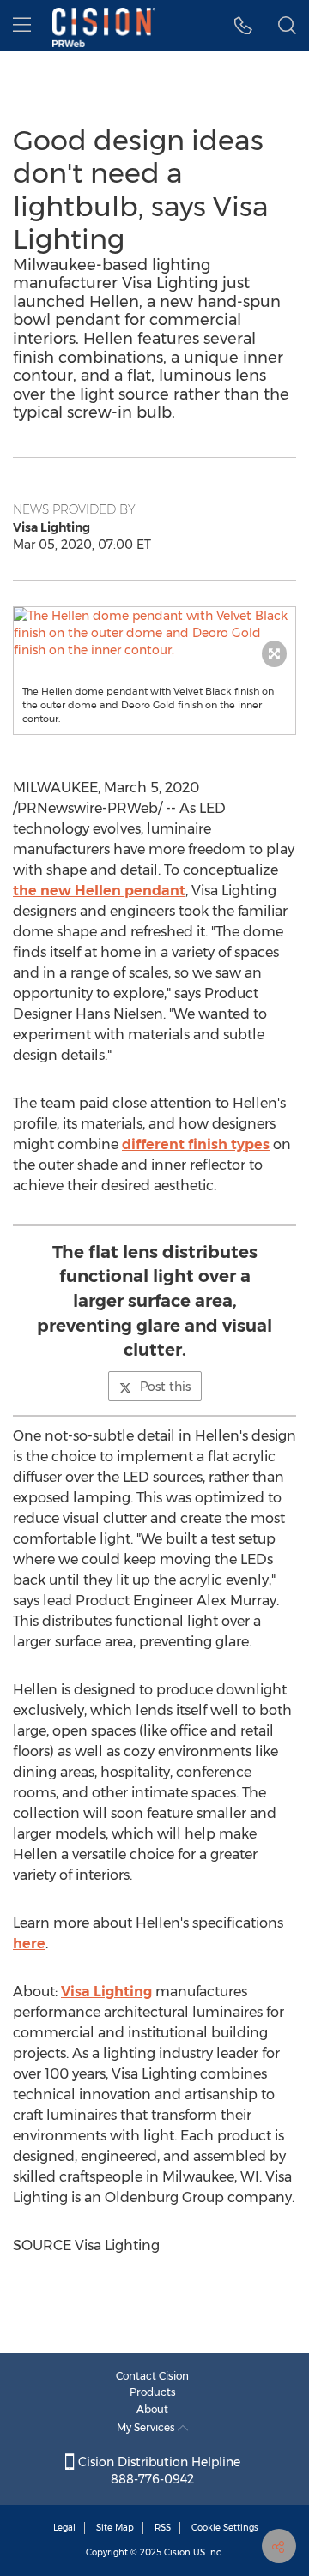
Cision (177, 2552)
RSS (163, 2528)
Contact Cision (152, 2376)
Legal (64, 2528)
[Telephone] (243, 26)
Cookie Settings (225, 2528)
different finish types (196, 1144)
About (152, 2409)
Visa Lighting (106, 1992)
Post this (165, 1387)
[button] (154, 633)
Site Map (115, 2528)
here (29, 1944)
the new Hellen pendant (99, 891)
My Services (147, 2427)
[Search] (287, 26)
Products (153, 2392)
